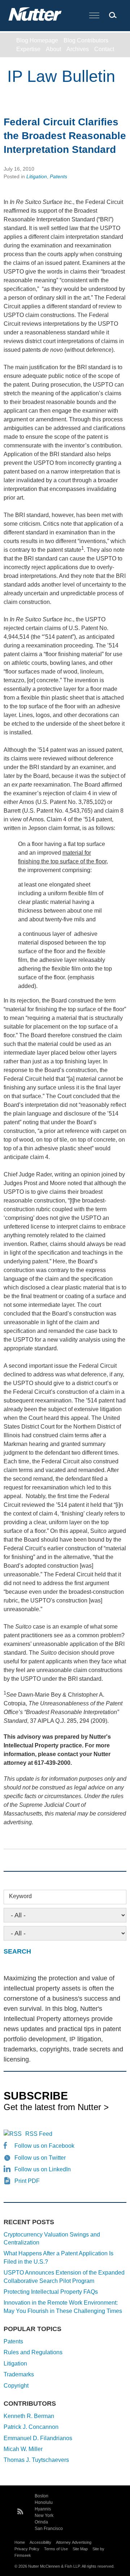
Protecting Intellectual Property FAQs (51, 2292)
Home (20, 2542)
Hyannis (43, 2509)
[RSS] (20, 2510)
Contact (104, 49)
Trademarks (19, 2374)
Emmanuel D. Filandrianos (38, 2438)
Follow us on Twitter (40, 2158)
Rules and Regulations (33, 2352)
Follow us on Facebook (44, 2146)
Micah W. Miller (23, 2449)
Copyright (16, 2386)
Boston (42, 2496)
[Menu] (94, 16)
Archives (78, 49)
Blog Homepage (37, 40)
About (53, 49)
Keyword (20, 1896)
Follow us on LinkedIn (43, 2169)
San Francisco (49, 2529)
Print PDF (27, 2181)
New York (44, 2515)
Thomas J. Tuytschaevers (36, 2460)
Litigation (37, 176)
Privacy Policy (27, 2549)
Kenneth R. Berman (29, 2416)
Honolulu (44, 2502)
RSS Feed (39, 2134)
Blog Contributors (86, 40)
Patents (58, 176)
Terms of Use (56, 2549)
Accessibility (40, 2542)
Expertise (28, 49)
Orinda (41, 2522)
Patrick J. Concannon (31, 2427)
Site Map (80, 2549)
